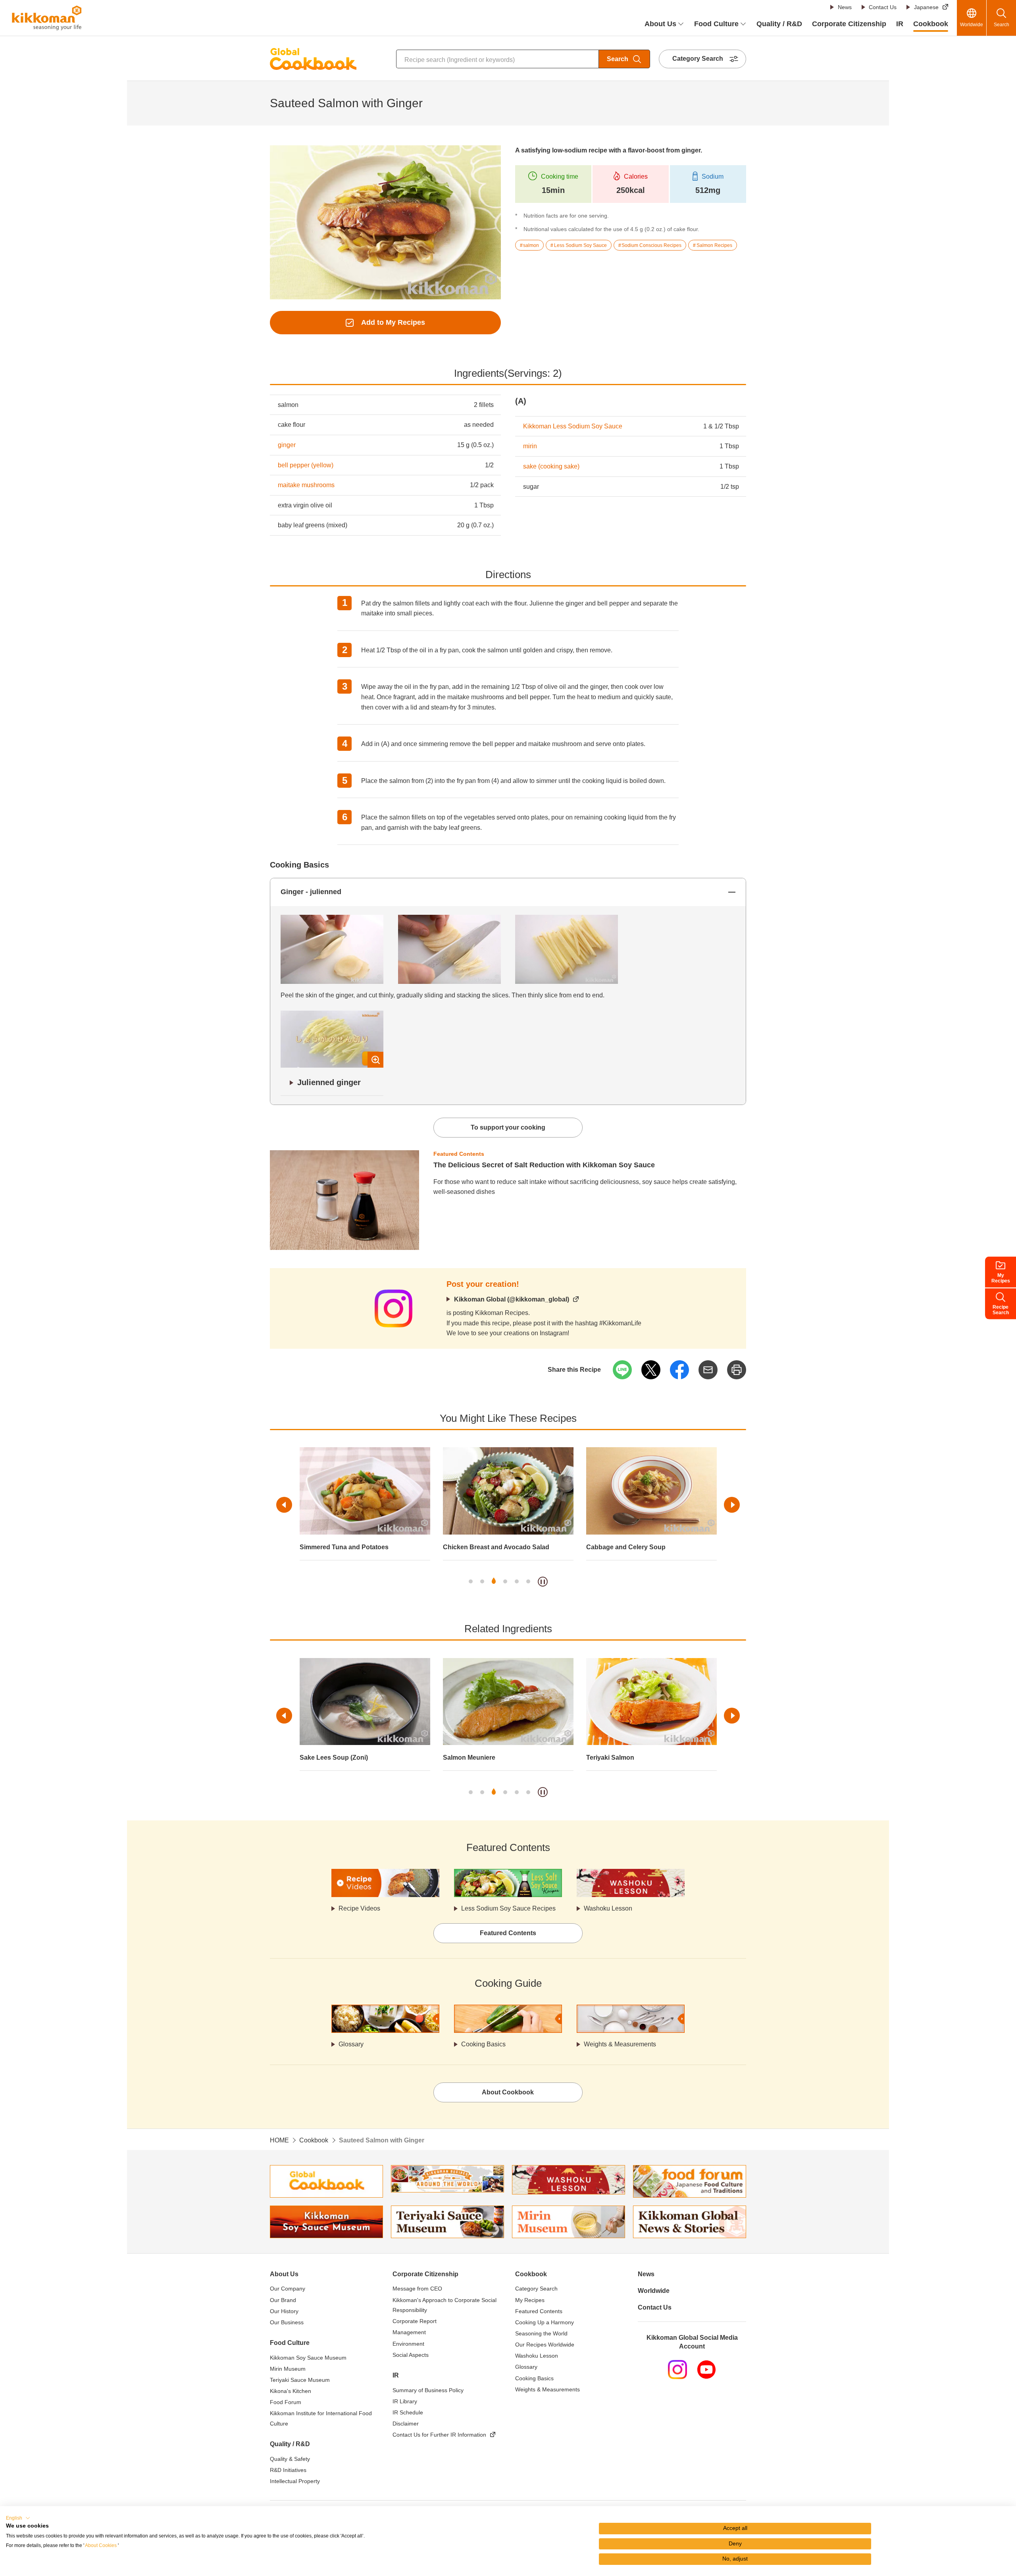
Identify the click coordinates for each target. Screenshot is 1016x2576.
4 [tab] (505, 1581)
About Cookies (101, 2545)
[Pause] (543, 1582)
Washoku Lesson (608, 1908)
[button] (18, 2518)
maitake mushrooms (306, 485)
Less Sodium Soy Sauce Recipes (508, 1908)
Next (732, 1505)
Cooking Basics (483, 2044)
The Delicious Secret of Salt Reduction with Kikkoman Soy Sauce (544, 1165)
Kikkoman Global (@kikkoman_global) (512, 1299)
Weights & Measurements (620, 2044)
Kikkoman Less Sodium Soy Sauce (573, 426)
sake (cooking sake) (551, 466)
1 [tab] (471, 1581)
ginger (287, 445)
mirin (530, 446)
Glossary (351, 2044)
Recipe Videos (359, 1908)
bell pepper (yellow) (306, 465)
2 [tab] (482, 1581)
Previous (284, 1505)
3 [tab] (494, 1581)
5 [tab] (517, 1581)
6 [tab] (528, 1581)
